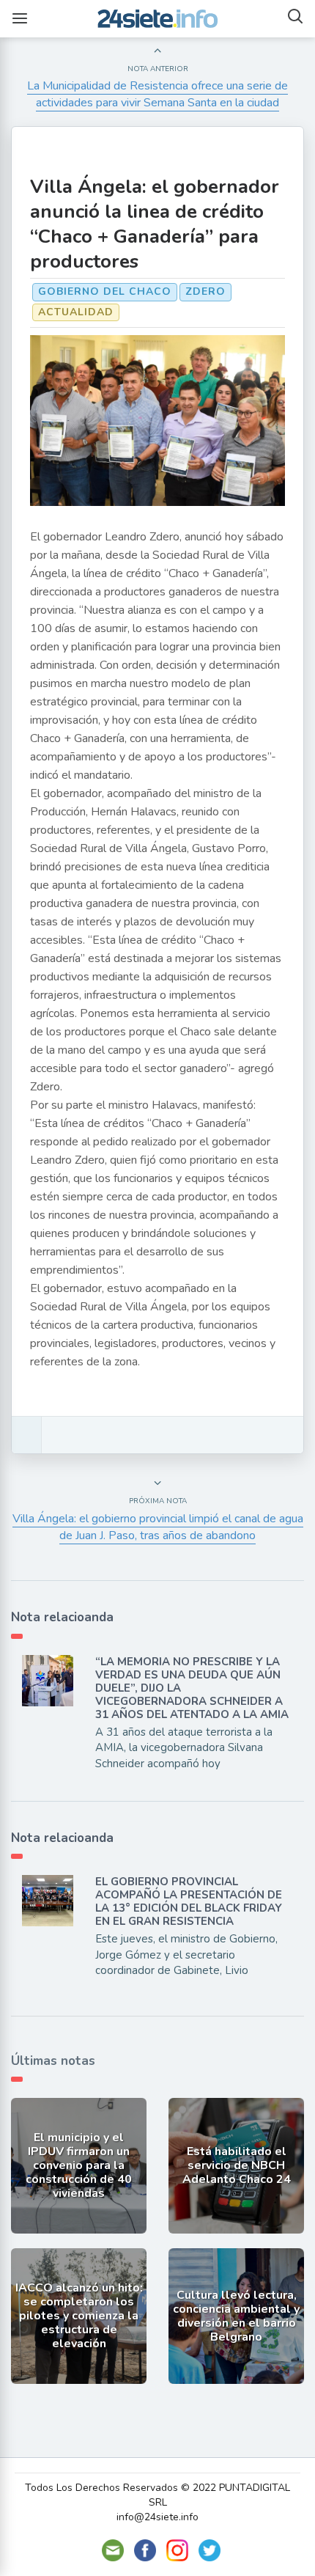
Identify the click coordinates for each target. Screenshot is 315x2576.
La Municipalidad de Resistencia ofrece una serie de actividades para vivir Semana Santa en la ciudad (157, 94)
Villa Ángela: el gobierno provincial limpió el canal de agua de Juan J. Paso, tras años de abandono (158, 1527)
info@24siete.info (157, 2517)
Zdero (205, 291)
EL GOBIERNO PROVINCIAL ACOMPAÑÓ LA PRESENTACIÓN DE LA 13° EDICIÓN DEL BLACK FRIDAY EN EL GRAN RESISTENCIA (189, 1901)
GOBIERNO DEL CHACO (105, 291)
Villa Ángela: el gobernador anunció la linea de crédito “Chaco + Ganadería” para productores (155, 224)
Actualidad (76, 312)
